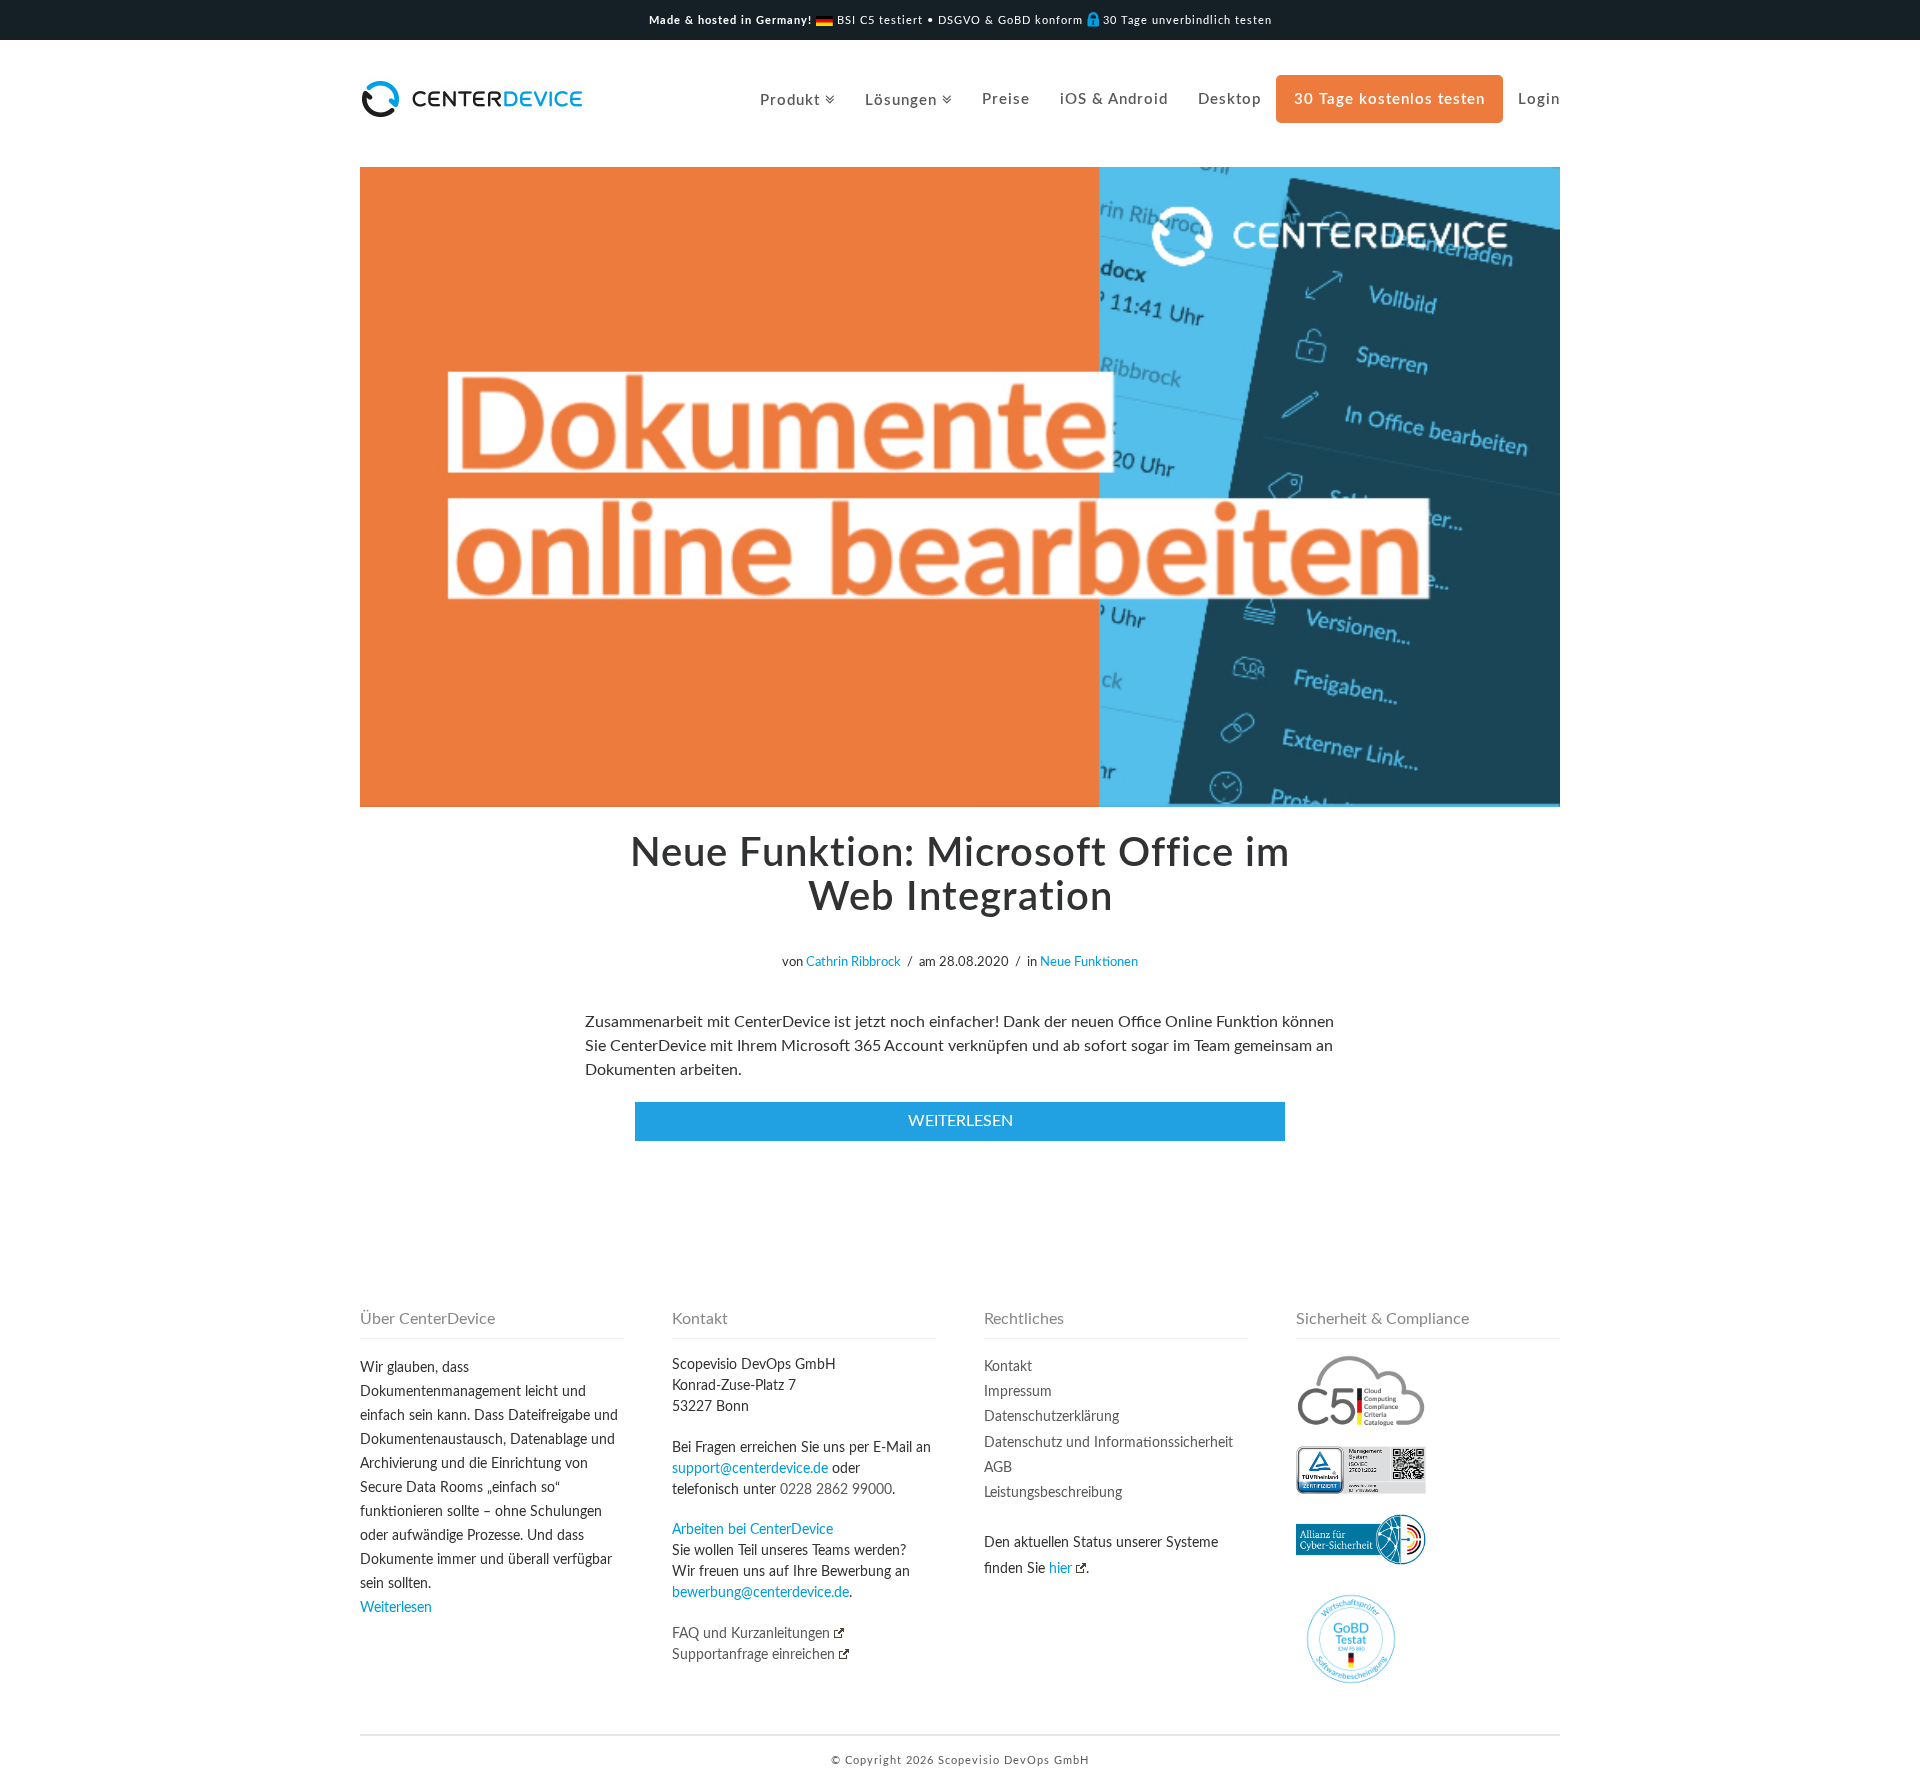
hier (1060, 1569)
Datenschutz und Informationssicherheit (1108, 1443)
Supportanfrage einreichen (753, 1655)
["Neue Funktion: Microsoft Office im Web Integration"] (960, 487)
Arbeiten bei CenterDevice (752, 1530)
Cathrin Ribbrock (853, 962)
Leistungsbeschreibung (1053, 1493)
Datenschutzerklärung (1051, 1417)
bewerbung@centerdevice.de (760, 1593)
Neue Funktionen (1089, 962)
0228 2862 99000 (836, 1490)
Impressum (1018, 1392)
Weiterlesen (396, 1608)
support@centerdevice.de (750, 1469)
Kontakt (1008, 1367)
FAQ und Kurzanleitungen (751, 1634)
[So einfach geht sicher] (472, 98)
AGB (998, 1468)
